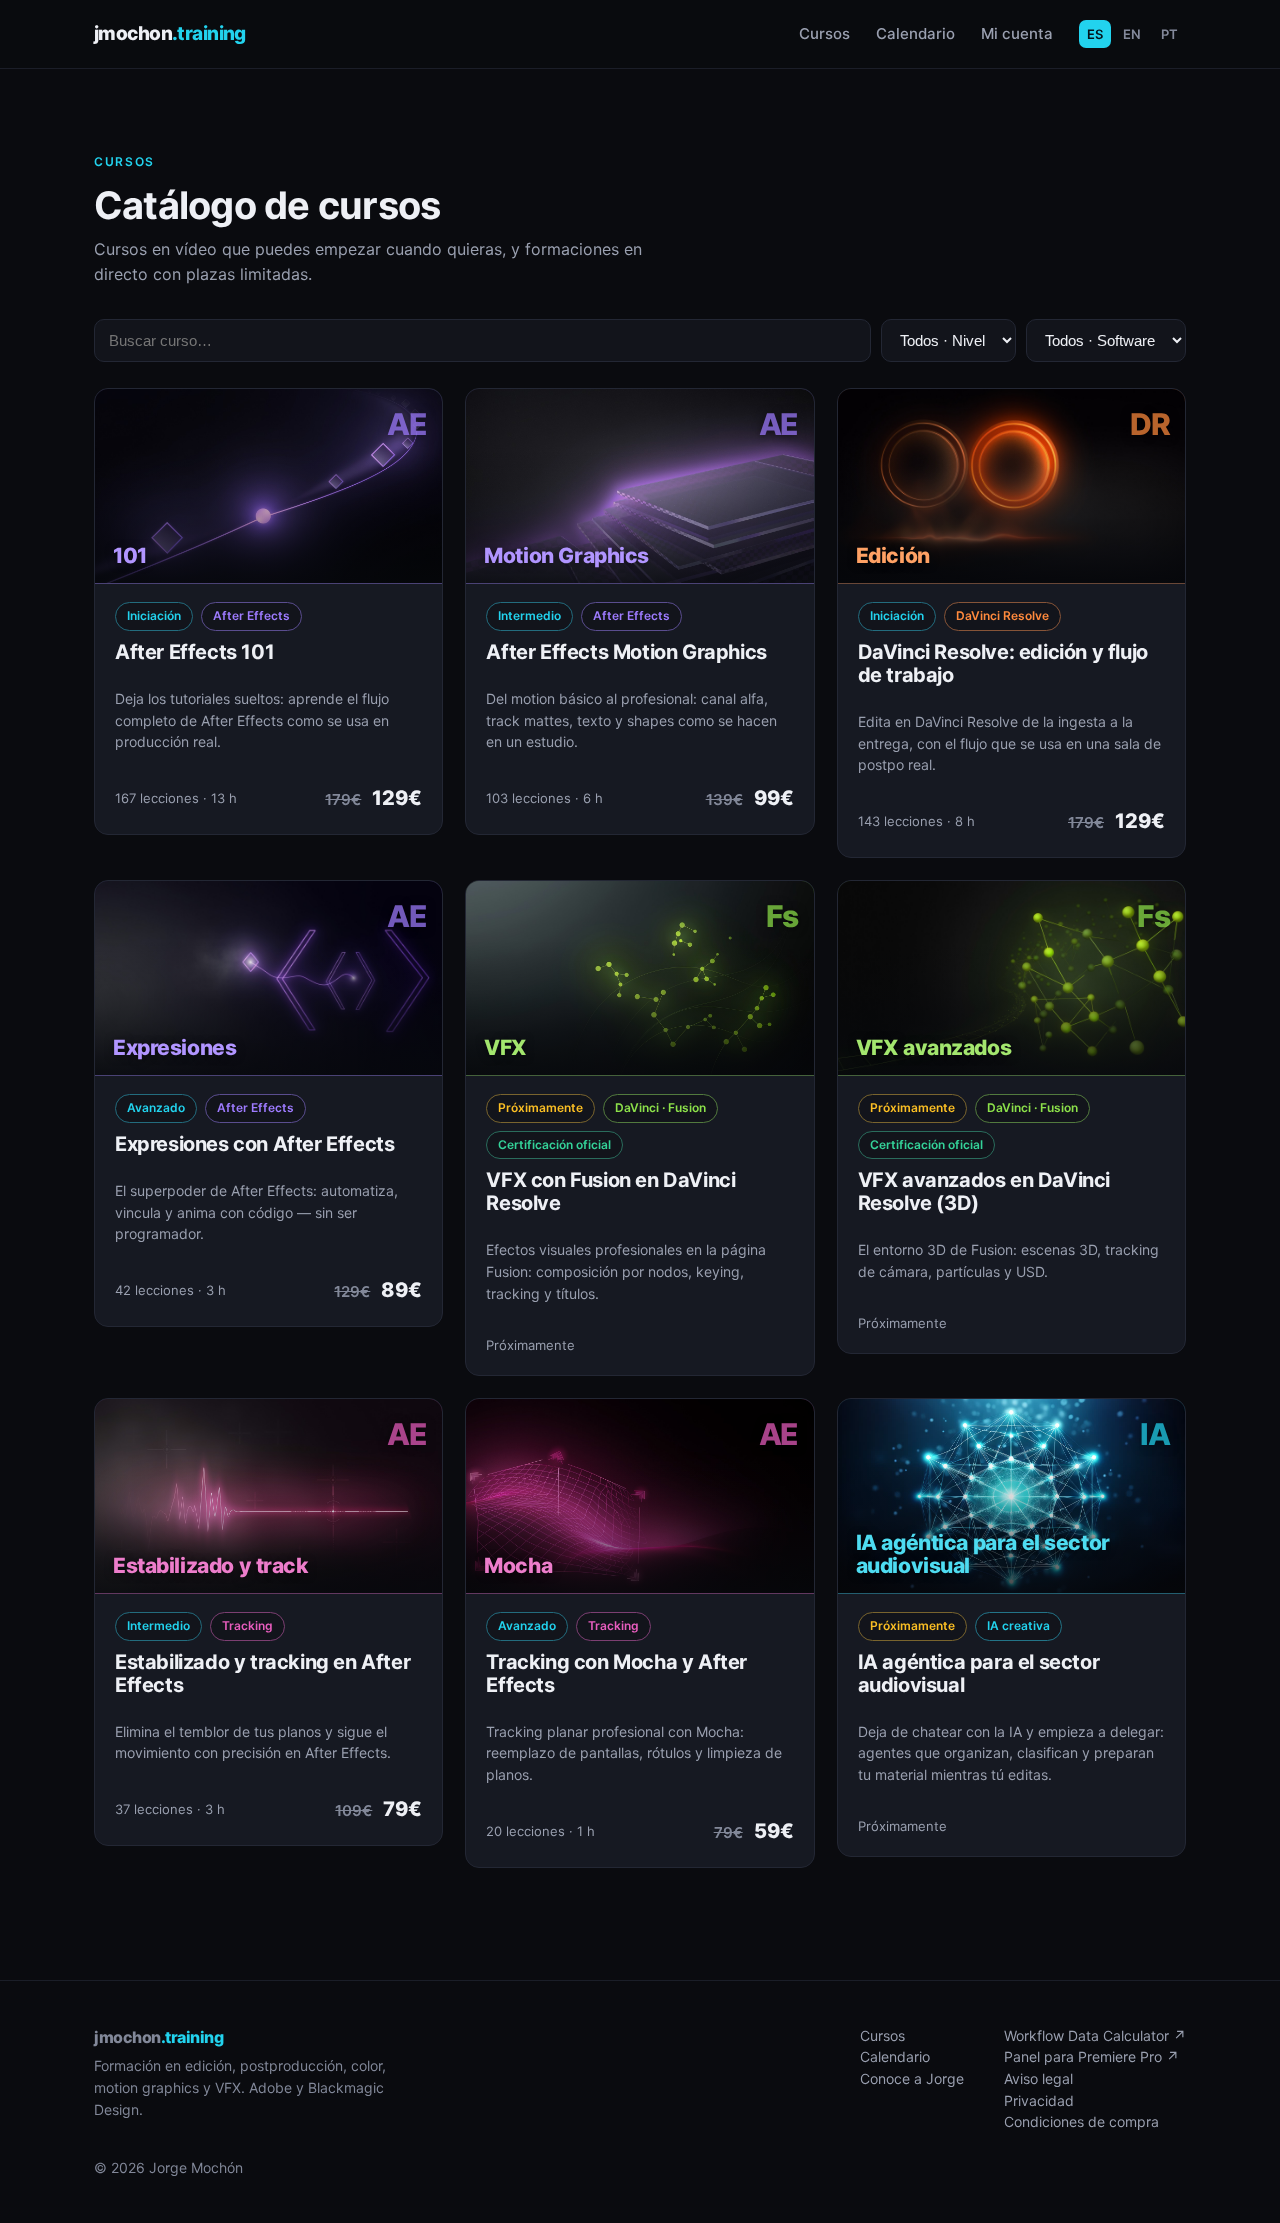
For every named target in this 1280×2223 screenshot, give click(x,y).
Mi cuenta (1017, 33)
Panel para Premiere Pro (1091, 2056)
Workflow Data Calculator (1095, 2035)
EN (1132, 34)
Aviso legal (1038, 2078)
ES (1095, 34)
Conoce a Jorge (912, 2078)
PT (1169, 34)
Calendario (915, 33)
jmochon (170, 33)
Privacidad (1039, 2100)
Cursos (824, 33)
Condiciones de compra (1081, 2121)
